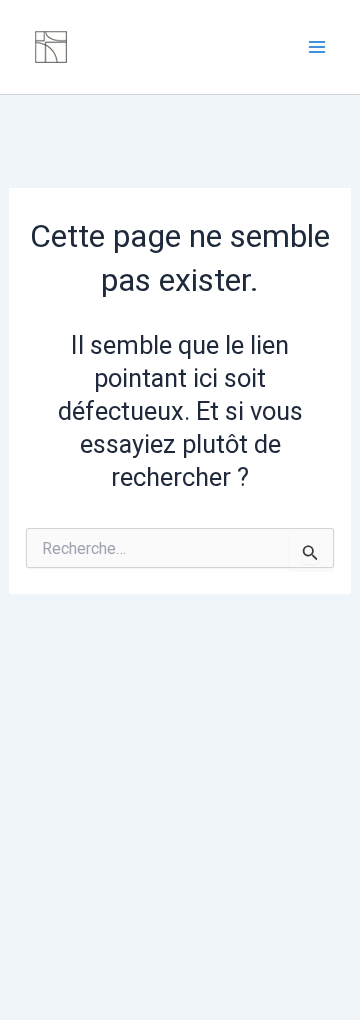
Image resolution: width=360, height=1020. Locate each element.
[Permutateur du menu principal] (318, 47)
